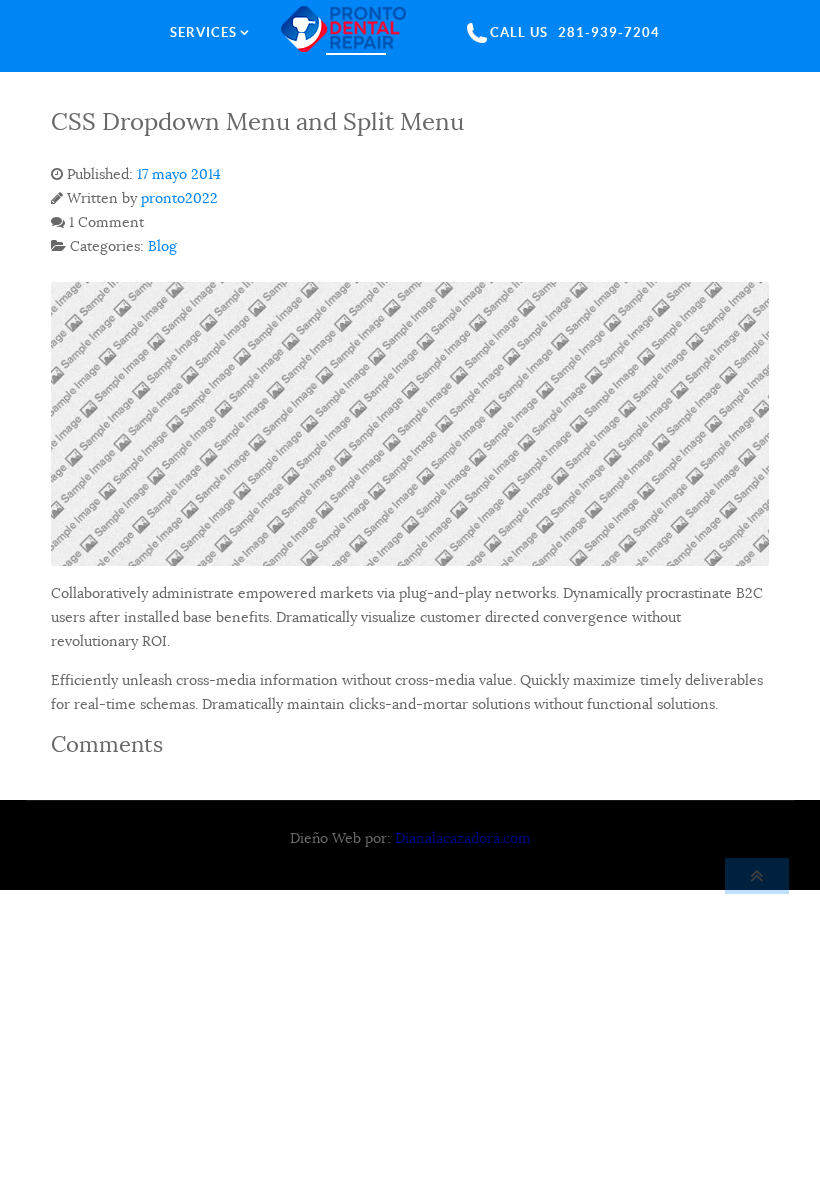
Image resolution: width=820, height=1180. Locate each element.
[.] (356, 32)
